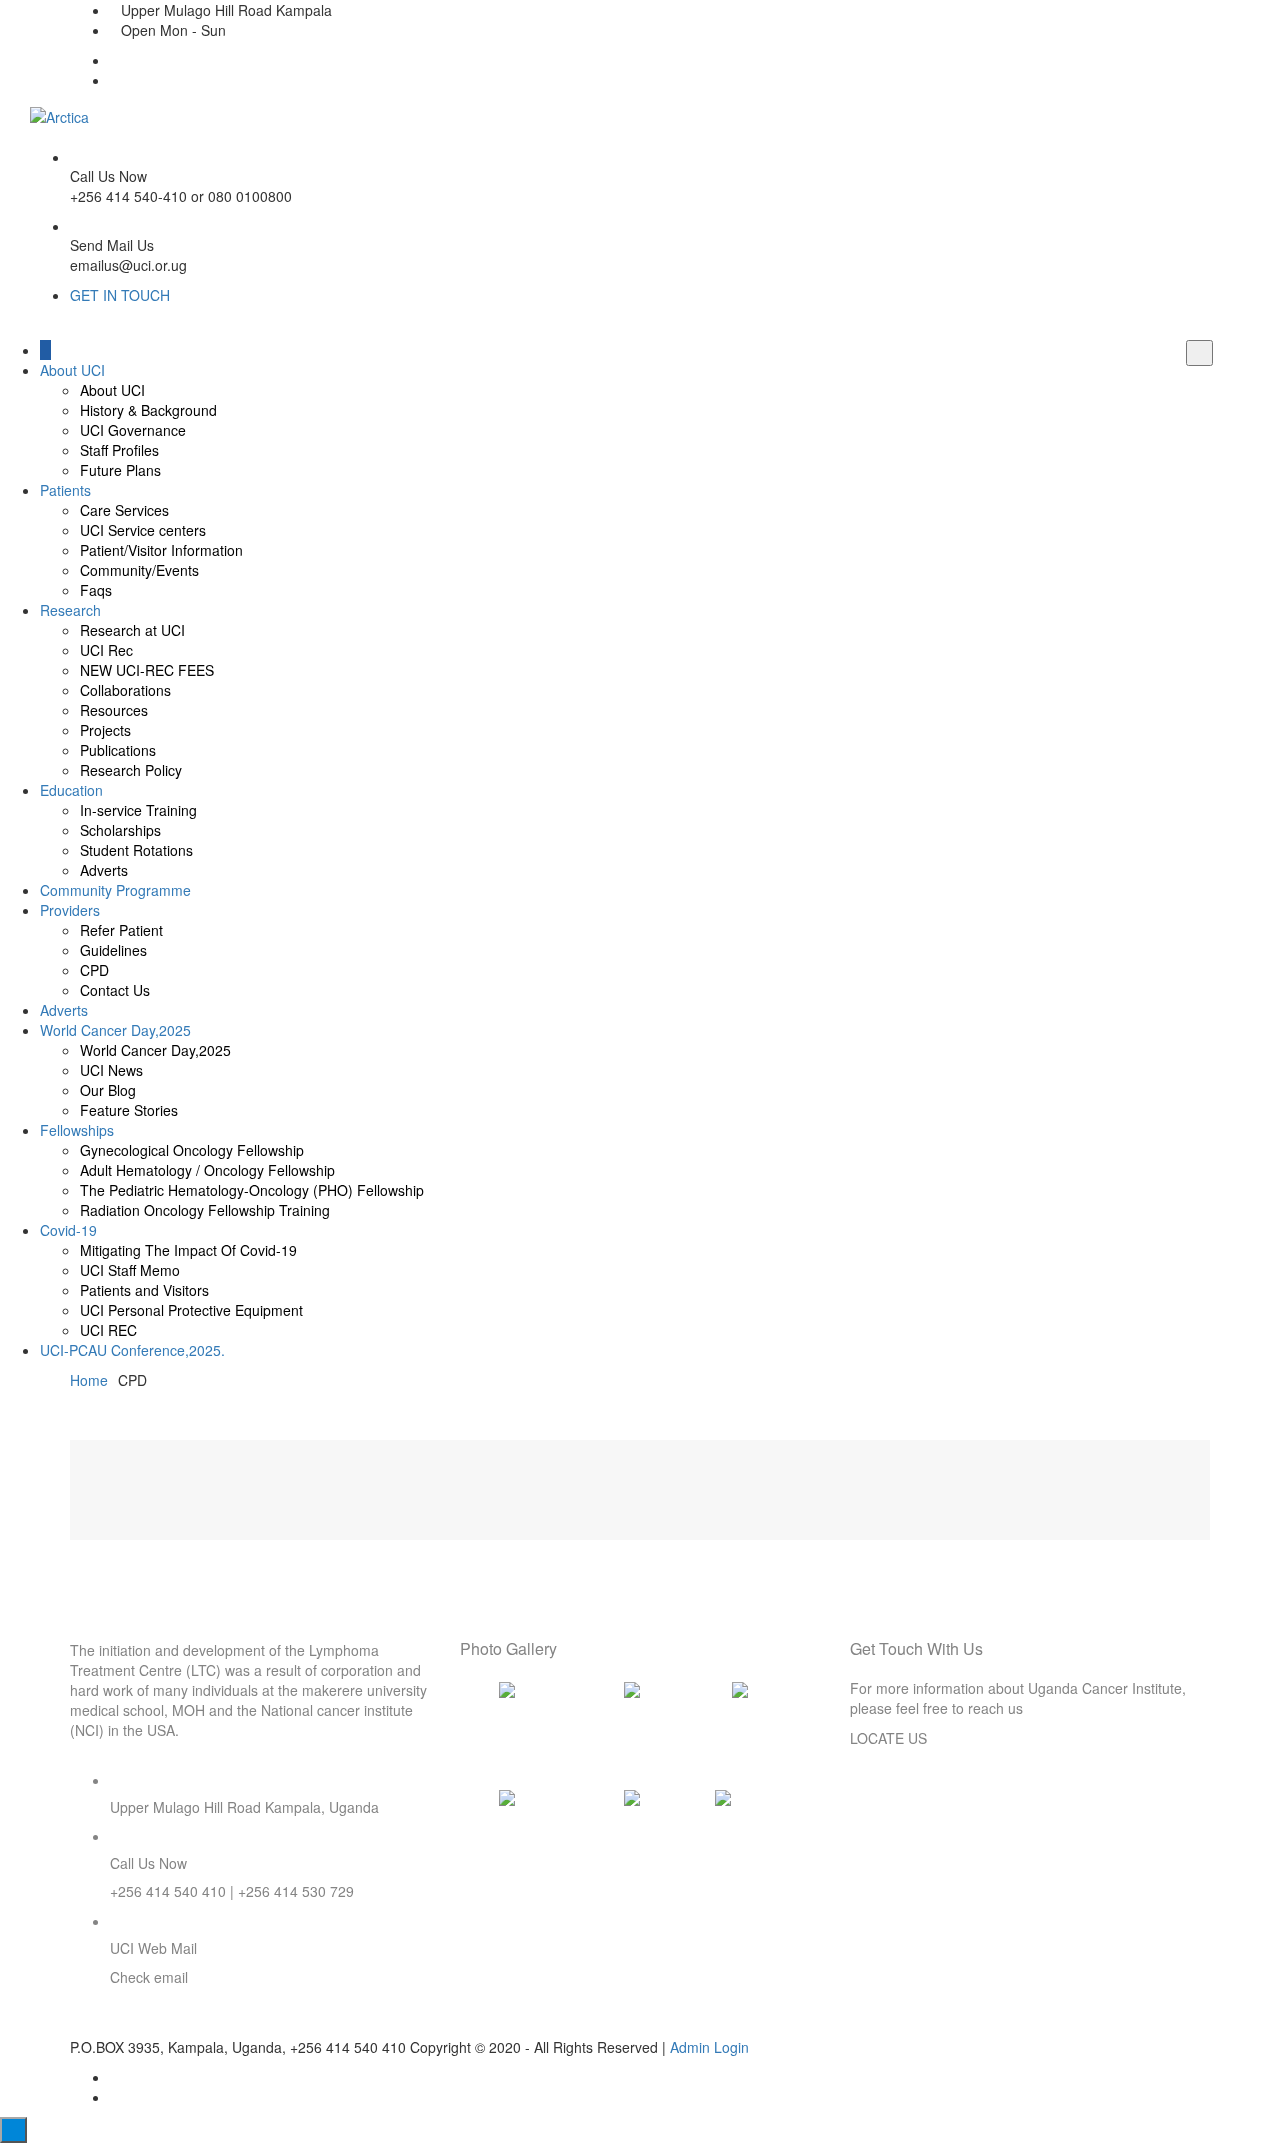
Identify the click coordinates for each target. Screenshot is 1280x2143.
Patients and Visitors (144, 1290)
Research (70, 610)
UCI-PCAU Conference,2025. (132, 1350)
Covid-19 (68, 1230)
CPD (94, 970)
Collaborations (125, 690)
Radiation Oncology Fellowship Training (205, 1210)
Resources (114, 710)
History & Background (148, 410)
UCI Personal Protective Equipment (191, 1310)
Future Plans (120, 470)
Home (89, 1380)
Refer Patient (121, 930)
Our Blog (108, 1090)
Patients (65, 490)
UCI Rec (106, 650)
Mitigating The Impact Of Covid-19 (188, 1250)
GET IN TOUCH (120, 295)
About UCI (72, 370)
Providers (70, 910)
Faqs (96, 590)
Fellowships (77, 1130)
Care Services (124, 510)
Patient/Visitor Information (161, 550)
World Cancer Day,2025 (115, 1030)
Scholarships (120, 830)
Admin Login (709, 2047)
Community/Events (139, 570)
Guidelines (113, 950)
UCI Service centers (143, 530)
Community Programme (115, 890)
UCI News (111, 1070)
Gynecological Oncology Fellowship (192, 1150)
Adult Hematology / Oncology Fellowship (207, 1170)
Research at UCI (132, 630)
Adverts (104, 870)
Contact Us (115, 990)
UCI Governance (133, 430)
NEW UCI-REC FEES (147, 670)
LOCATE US (888, 1738)
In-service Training (138, 810)
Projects (105, 730)
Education (71, 790)
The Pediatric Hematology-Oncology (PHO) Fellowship (252, 1190)
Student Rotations (136, 850)
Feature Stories (129, 1110)
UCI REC (108, 1330)
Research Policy (131, 770)
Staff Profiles (119, 450)
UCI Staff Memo (130, 1270)
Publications (118, 750)
